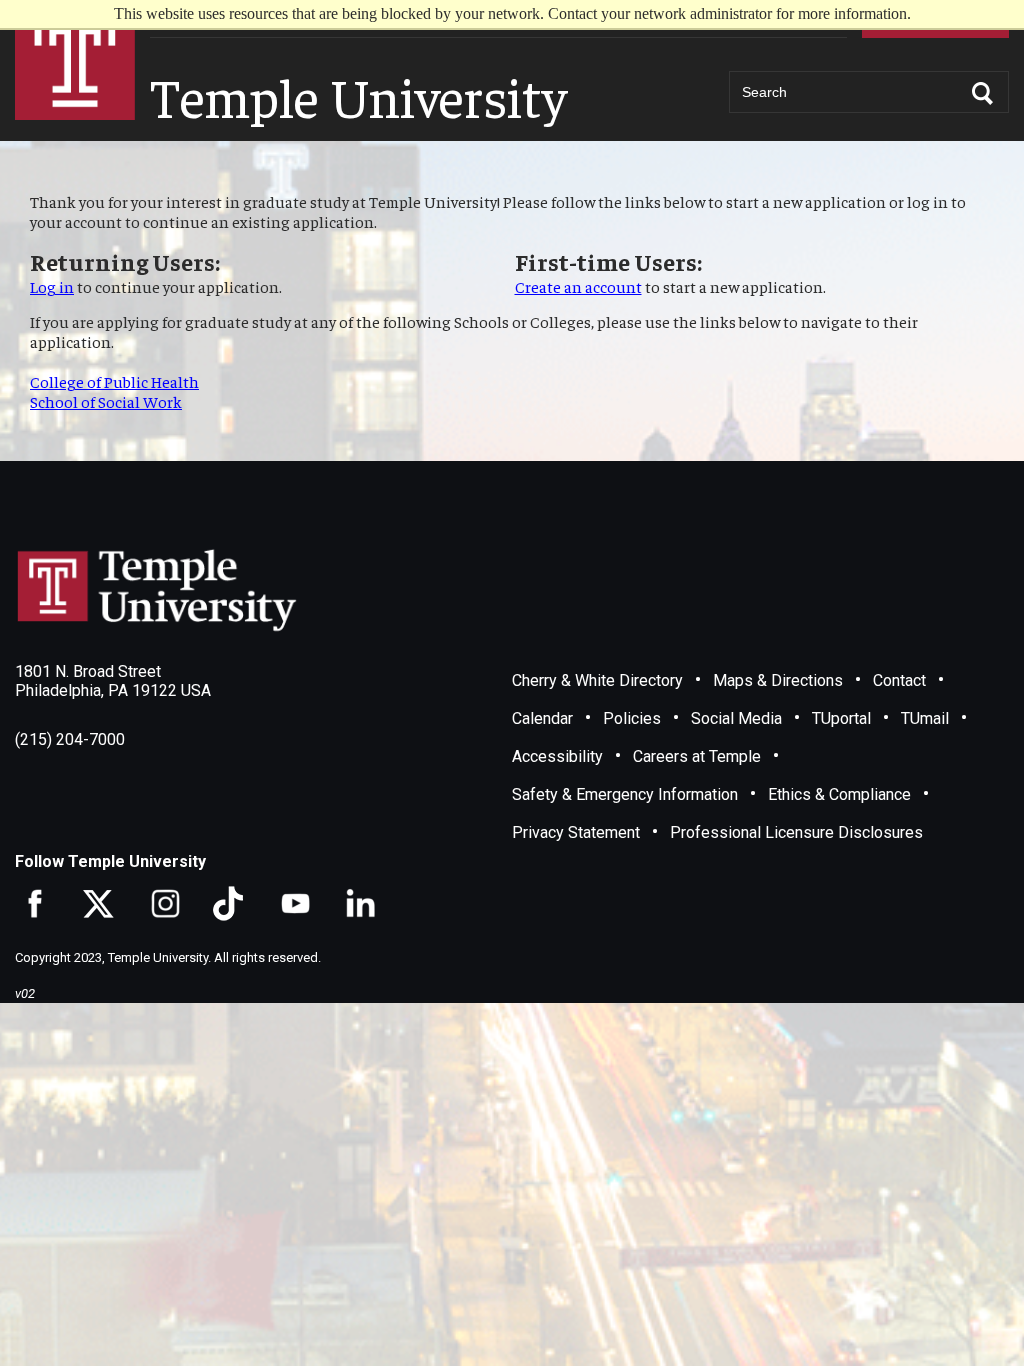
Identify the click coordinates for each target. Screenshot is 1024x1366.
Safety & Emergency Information (625, 794)
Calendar (542, 718)
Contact (899, 680)
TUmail (925, 718)
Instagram (162, 903)
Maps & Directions (778, 680)
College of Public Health (114, 381)
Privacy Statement (576, 832)
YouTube (292, 903)
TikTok (227, 903)
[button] (983, 93)
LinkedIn (357, 903)
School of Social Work (106, 401)
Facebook (32, 903)
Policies (632, 718)
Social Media (736, 718)
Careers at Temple (697, 756)
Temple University (75, 60)
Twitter (97, 903)
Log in (52, 286)
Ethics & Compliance (839, 794)
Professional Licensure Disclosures (796, 832)
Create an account (578, 286)
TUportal (841, 718)
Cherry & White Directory (597, 680)
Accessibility (557, 756)
